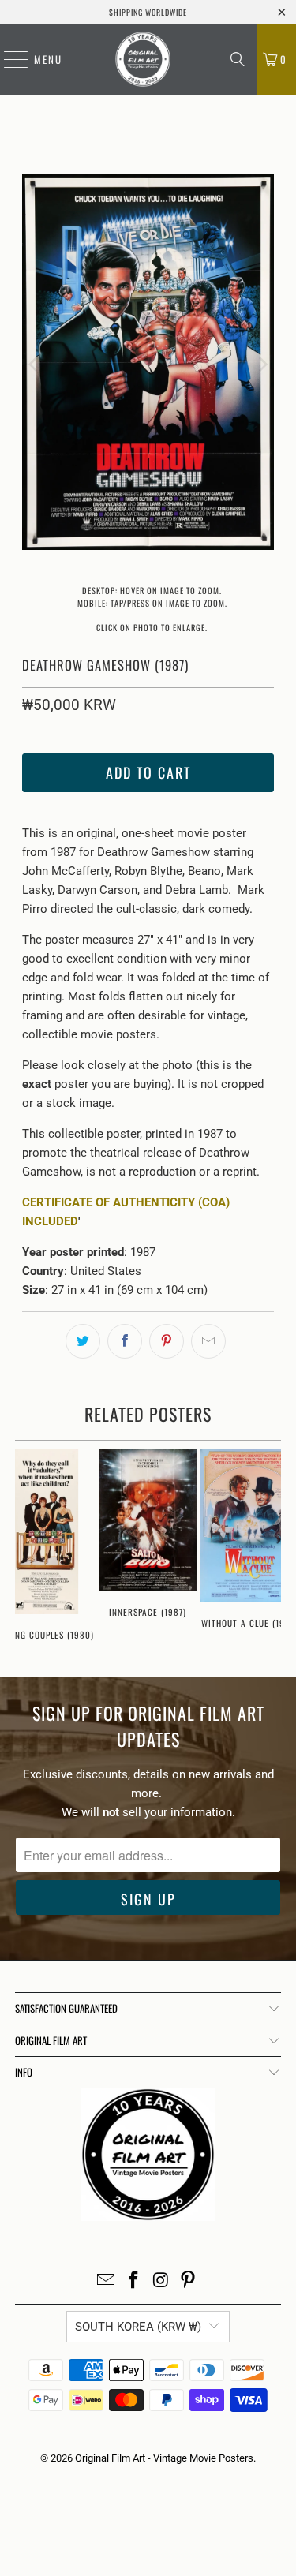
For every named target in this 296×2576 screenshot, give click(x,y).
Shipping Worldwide (148, 12)
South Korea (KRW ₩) (138, 2327)
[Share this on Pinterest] (167, 1341)
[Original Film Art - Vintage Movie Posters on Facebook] (133, 2281)
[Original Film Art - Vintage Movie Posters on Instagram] (161, 2281)
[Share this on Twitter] (83, 1341)
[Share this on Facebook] (125, 1341)
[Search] (238, 59)
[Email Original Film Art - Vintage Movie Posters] (107, 2281)
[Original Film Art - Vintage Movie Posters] (142, 59)
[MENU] (8, 59)
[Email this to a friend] (208, 1341)
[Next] (262, 365)
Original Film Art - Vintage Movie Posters (164, 2458)
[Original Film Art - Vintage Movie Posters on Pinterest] (189, 2281)
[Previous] (34, 365)
